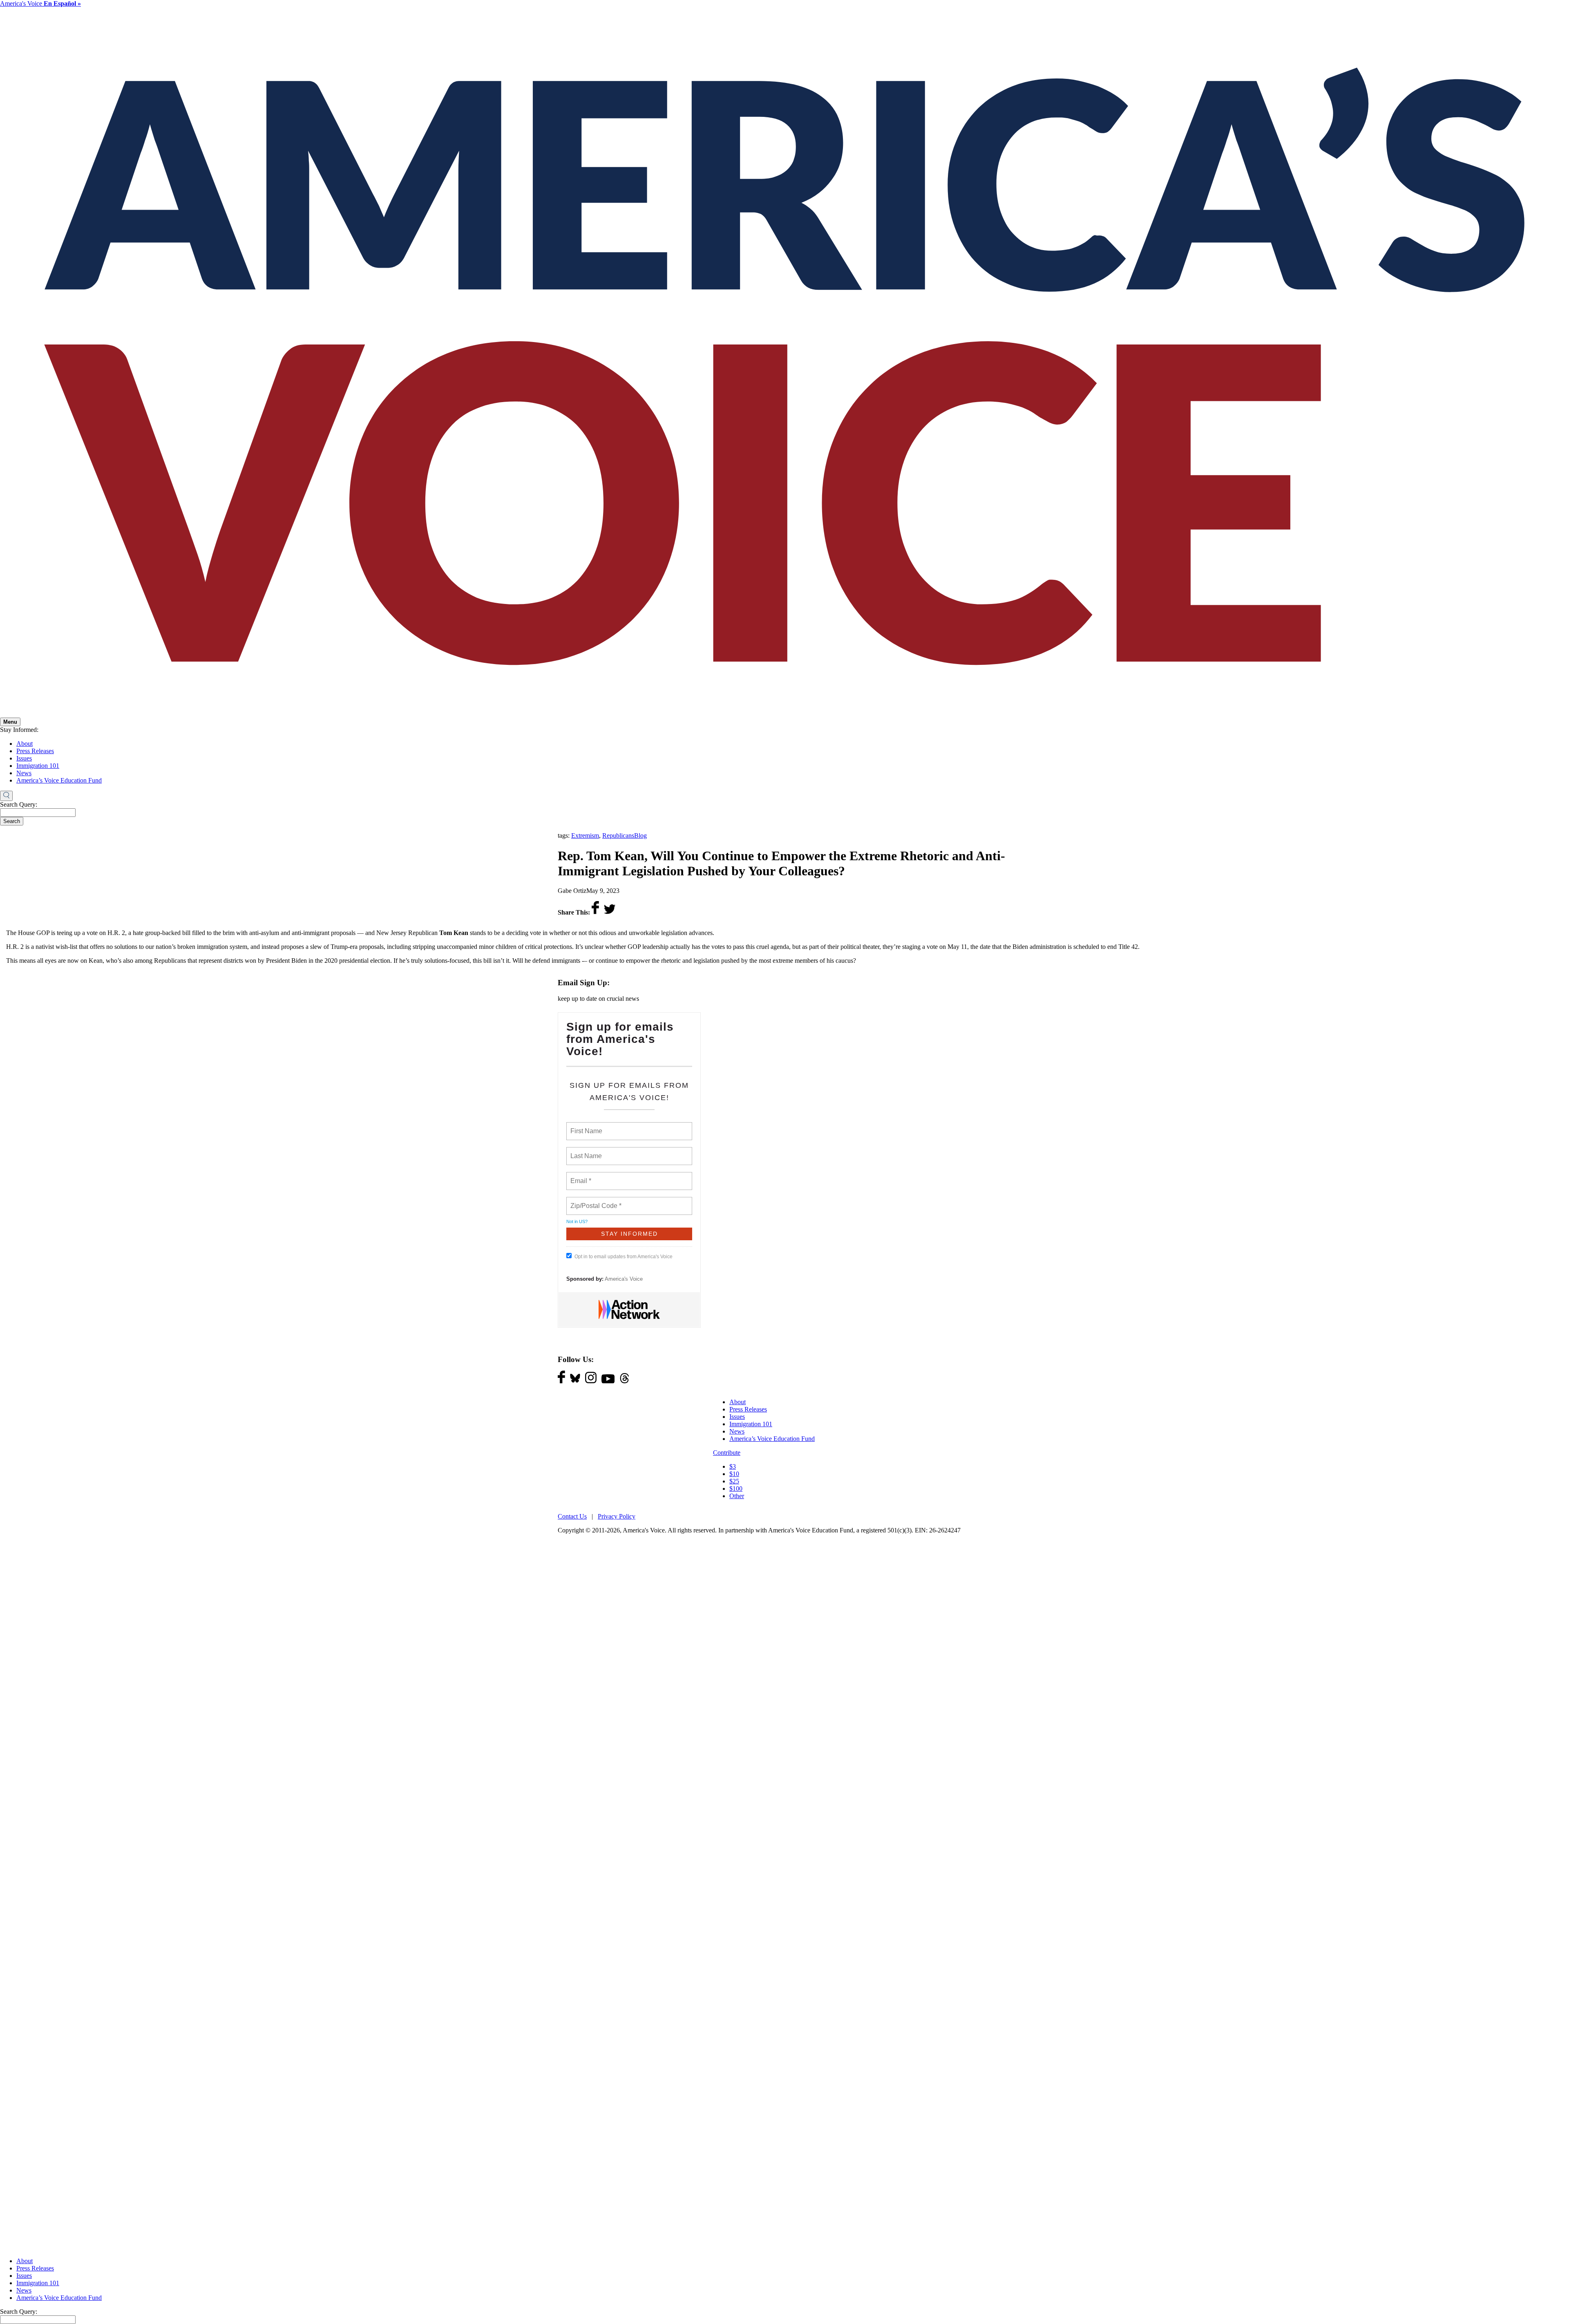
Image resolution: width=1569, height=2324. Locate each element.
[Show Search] (6, 796)
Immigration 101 (38, 766)
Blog (640, 835)
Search (12, 821)
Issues (24, 758)
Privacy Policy (617, 1516)
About (25, 744)
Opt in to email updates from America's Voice (624, 1257)
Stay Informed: (19, 730)
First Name (586, 1126)
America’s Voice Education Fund (59, 780)
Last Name (585, 1151)
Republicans (618, 835)
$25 (734, 1481)
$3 (733, 1466)
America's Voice (40, 3)
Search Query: (19, 804)
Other (737, 1496)
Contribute (727, 1453)
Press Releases (35, 751)
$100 (736, 1489)
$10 (734, 1474)
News (24, 773)
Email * (580, 1176)
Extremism (585, 835)
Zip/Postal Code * (594, 1201)
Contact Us (572, 1516)
